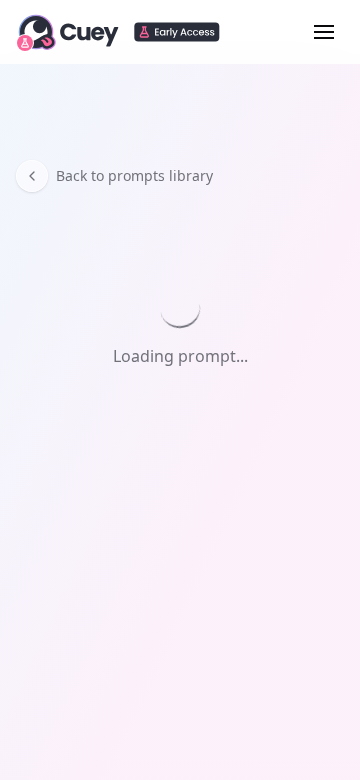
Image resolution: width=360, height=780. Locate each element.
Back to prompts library (134, 175)
